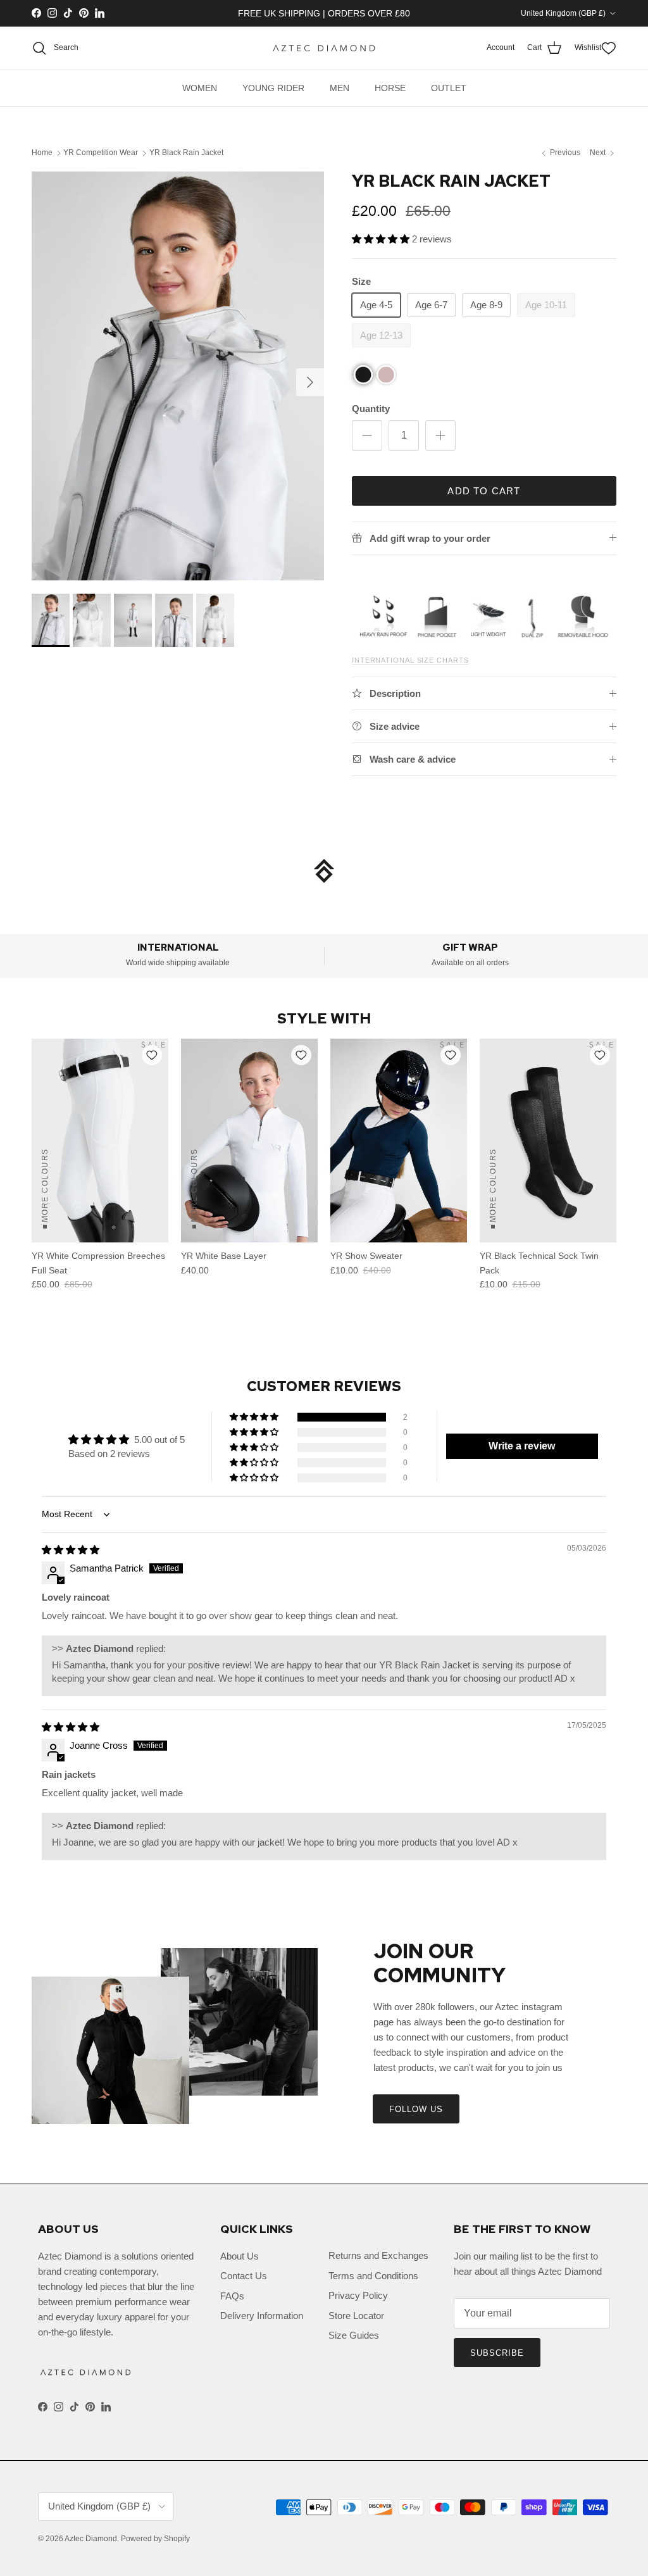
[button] (382, 239)
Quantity (371, 409)
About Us (240, 2256)
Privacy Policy (358, 2295)
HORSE (390, 88)
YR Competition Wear (101, 153)
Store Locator (356, 2316)
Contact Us (244, 2276)
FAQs (232, 2296)
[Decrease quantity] (367, 435)
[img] (71, 1550)
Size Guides (354, 2335)
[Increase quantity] (440, 435)
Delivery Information (262, 2316)
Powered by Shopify (155, 2539)
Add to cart (484, 491)
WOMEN (200, 88)
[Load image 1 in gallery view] (178, 376)
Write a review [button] (522, 1446)
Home (42, 153)
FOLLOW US (416, 2109)
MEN (340, 88)
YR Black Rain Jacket (186, 153)
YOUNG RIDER (273, 88)
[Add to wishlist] (152, 1055)
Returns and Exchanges (378, 2255)
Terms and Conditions (373, 2276)
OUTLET (449, 88)
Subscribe (497, 2353)
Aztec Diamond (91, 2539)
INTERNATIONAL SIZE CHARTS (410, 660)
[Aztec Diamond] (324, 48)
